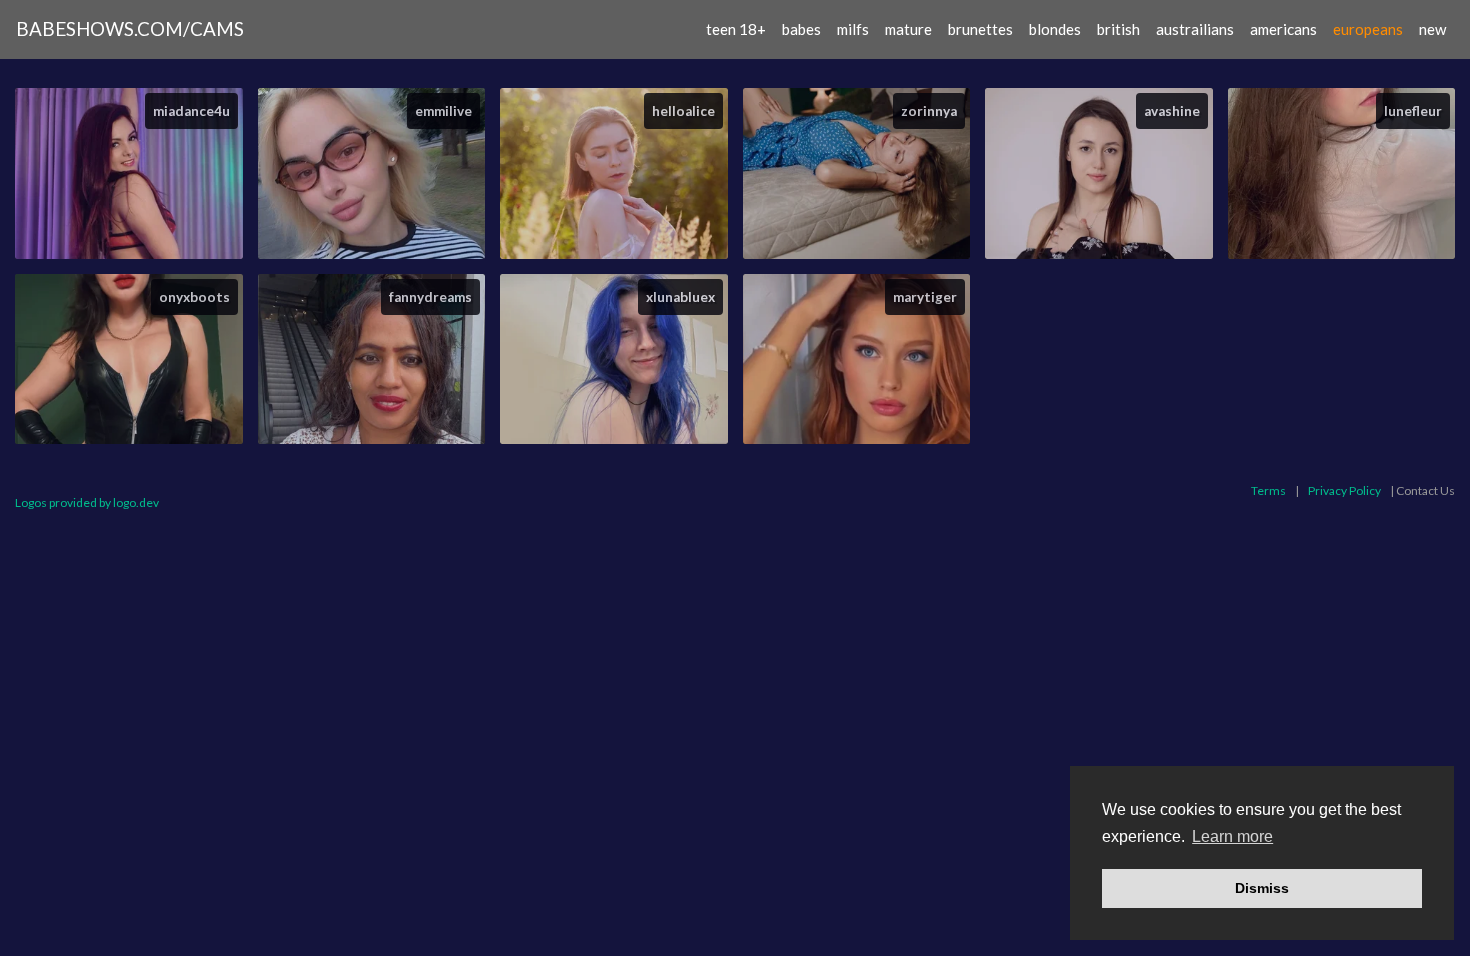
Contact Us (1425, 490)
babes (801, 29)
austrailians (1195, 29)
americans (1283, 29)
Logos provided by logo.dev (87, 502)
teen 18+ (736, 29)
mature (908, 29)
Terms (1268, 490)
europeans (1368, 29)
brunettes (980, 29)
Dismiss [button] (1262, 888)
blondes (1055, 29)
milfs (853, 29)
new (1432, 29)
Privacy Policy (1344, 490)
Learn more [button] (1232, 836)
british (1118, 29)
